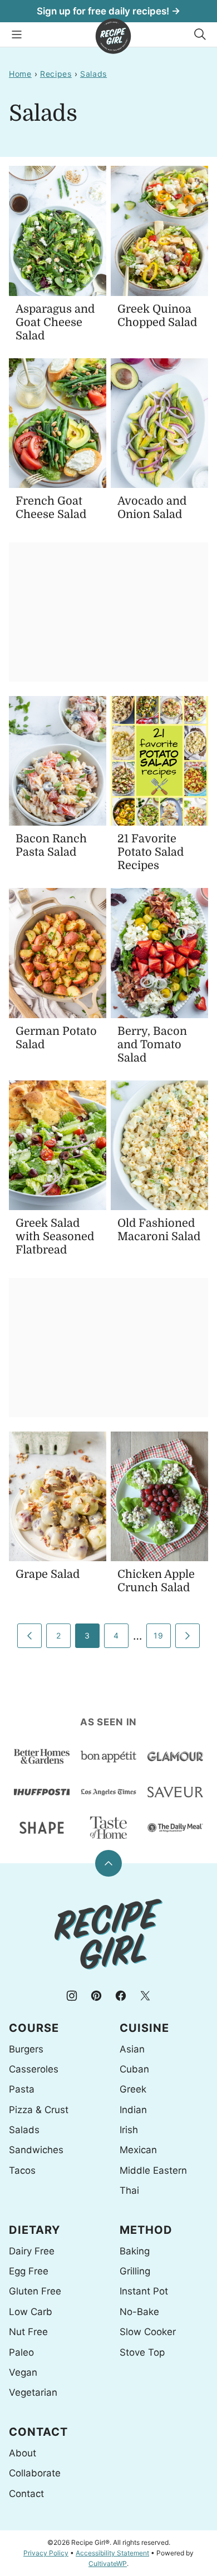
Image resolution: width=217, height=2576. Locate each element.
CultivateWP (108, 2563)
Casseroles (34, 2069)
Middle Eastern (153, 2170)
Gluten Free (35, 2291)
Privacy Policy (46, 2553)
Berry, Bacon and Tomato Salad (152, 1045)
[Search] (200, 34)
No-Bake (139, 2312)
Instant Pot (144, 2291)
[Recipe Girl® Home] (113, 36)
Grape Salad (48, 1574)
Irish (129, 2130)
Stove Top (142, 2352)
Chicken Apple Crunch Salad (156, 1581)
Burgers (26, 2049)
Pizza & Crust (39, 2110)
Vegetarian (33, 2392)
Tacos (22, 2170)
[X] (145, 1996)
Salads (93, 74)
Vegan (23, 2372)
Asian (132, 2049)
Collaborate (35, 2473)
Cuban (134, 2069)
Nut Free (28, 2332)
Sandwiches (36, 2150)
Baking (135, 2251)
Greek (133, 2089)
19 (158, 1635)
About (23, 2453)
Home (20, 74)
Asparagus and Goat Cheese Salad (55, 322)
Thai (129, 2190)
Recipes (56, 74)
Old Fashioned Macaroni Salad (159, 1230)
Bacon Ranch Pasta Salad (51, 845)
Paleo (21, 2352)
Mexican (138, 2150)
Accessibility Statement (112, 2553)
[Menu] (17, 34)
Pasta (22, 2089)
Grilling (135, 2271)
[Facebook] (121, 1996)
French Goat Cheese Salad (51, 508)
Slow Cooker (148, 2332)
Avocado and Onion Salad (152, 508)
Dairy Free (32, 2251)
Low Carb (31, 2312)
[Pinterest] (96, 1996)
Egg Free (29, 2271)
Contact (26, 2494)
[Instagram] (72, 1996)
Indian (133, 2110)
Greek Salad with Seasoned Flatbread (55, 1237)
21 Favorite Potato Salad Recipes (151, 852)
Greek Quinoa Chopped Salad (157, 316)
